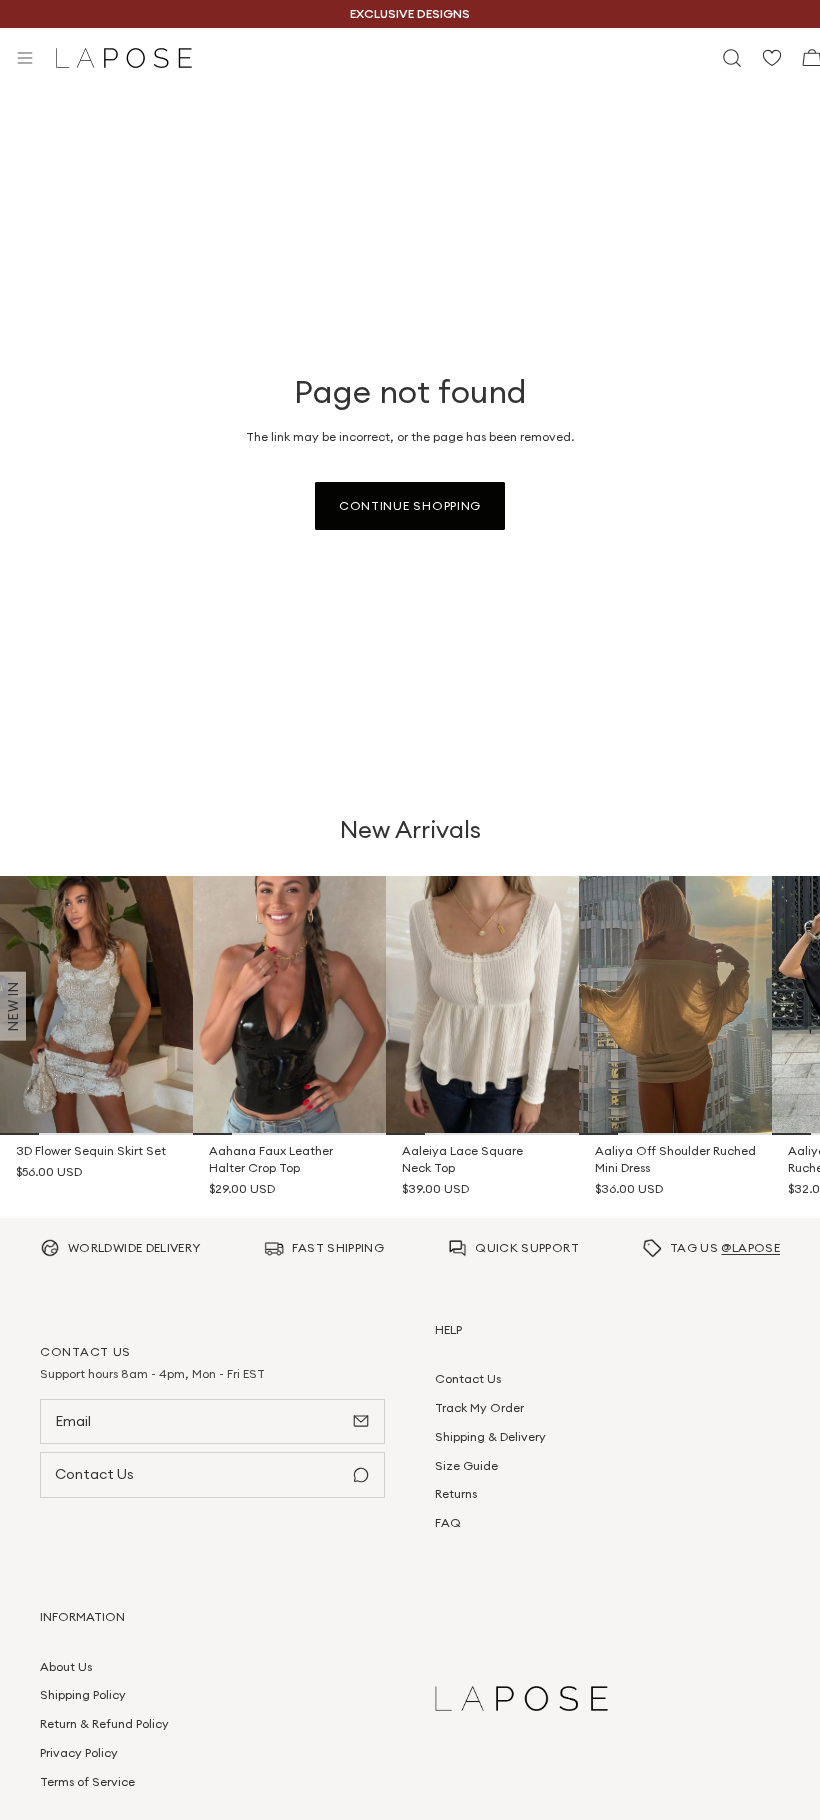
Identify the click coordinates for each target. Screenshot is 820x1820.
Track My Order (479, 1407)
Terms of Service (87, 1781)
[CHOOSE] (164, 1106)
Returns (456, 1493)
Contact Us (468, 1378)
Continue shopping (410, 505)
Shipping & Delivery (490, 1436)
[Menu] (25, 58)
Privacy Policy (79, 1752)
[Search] (732, 58)
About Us (66, 1666)
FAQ (448, 1522)
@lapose (750, 1247)
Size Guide (466, 1465)
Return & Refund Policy (104, 1723)
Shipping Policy (83, 1694)
